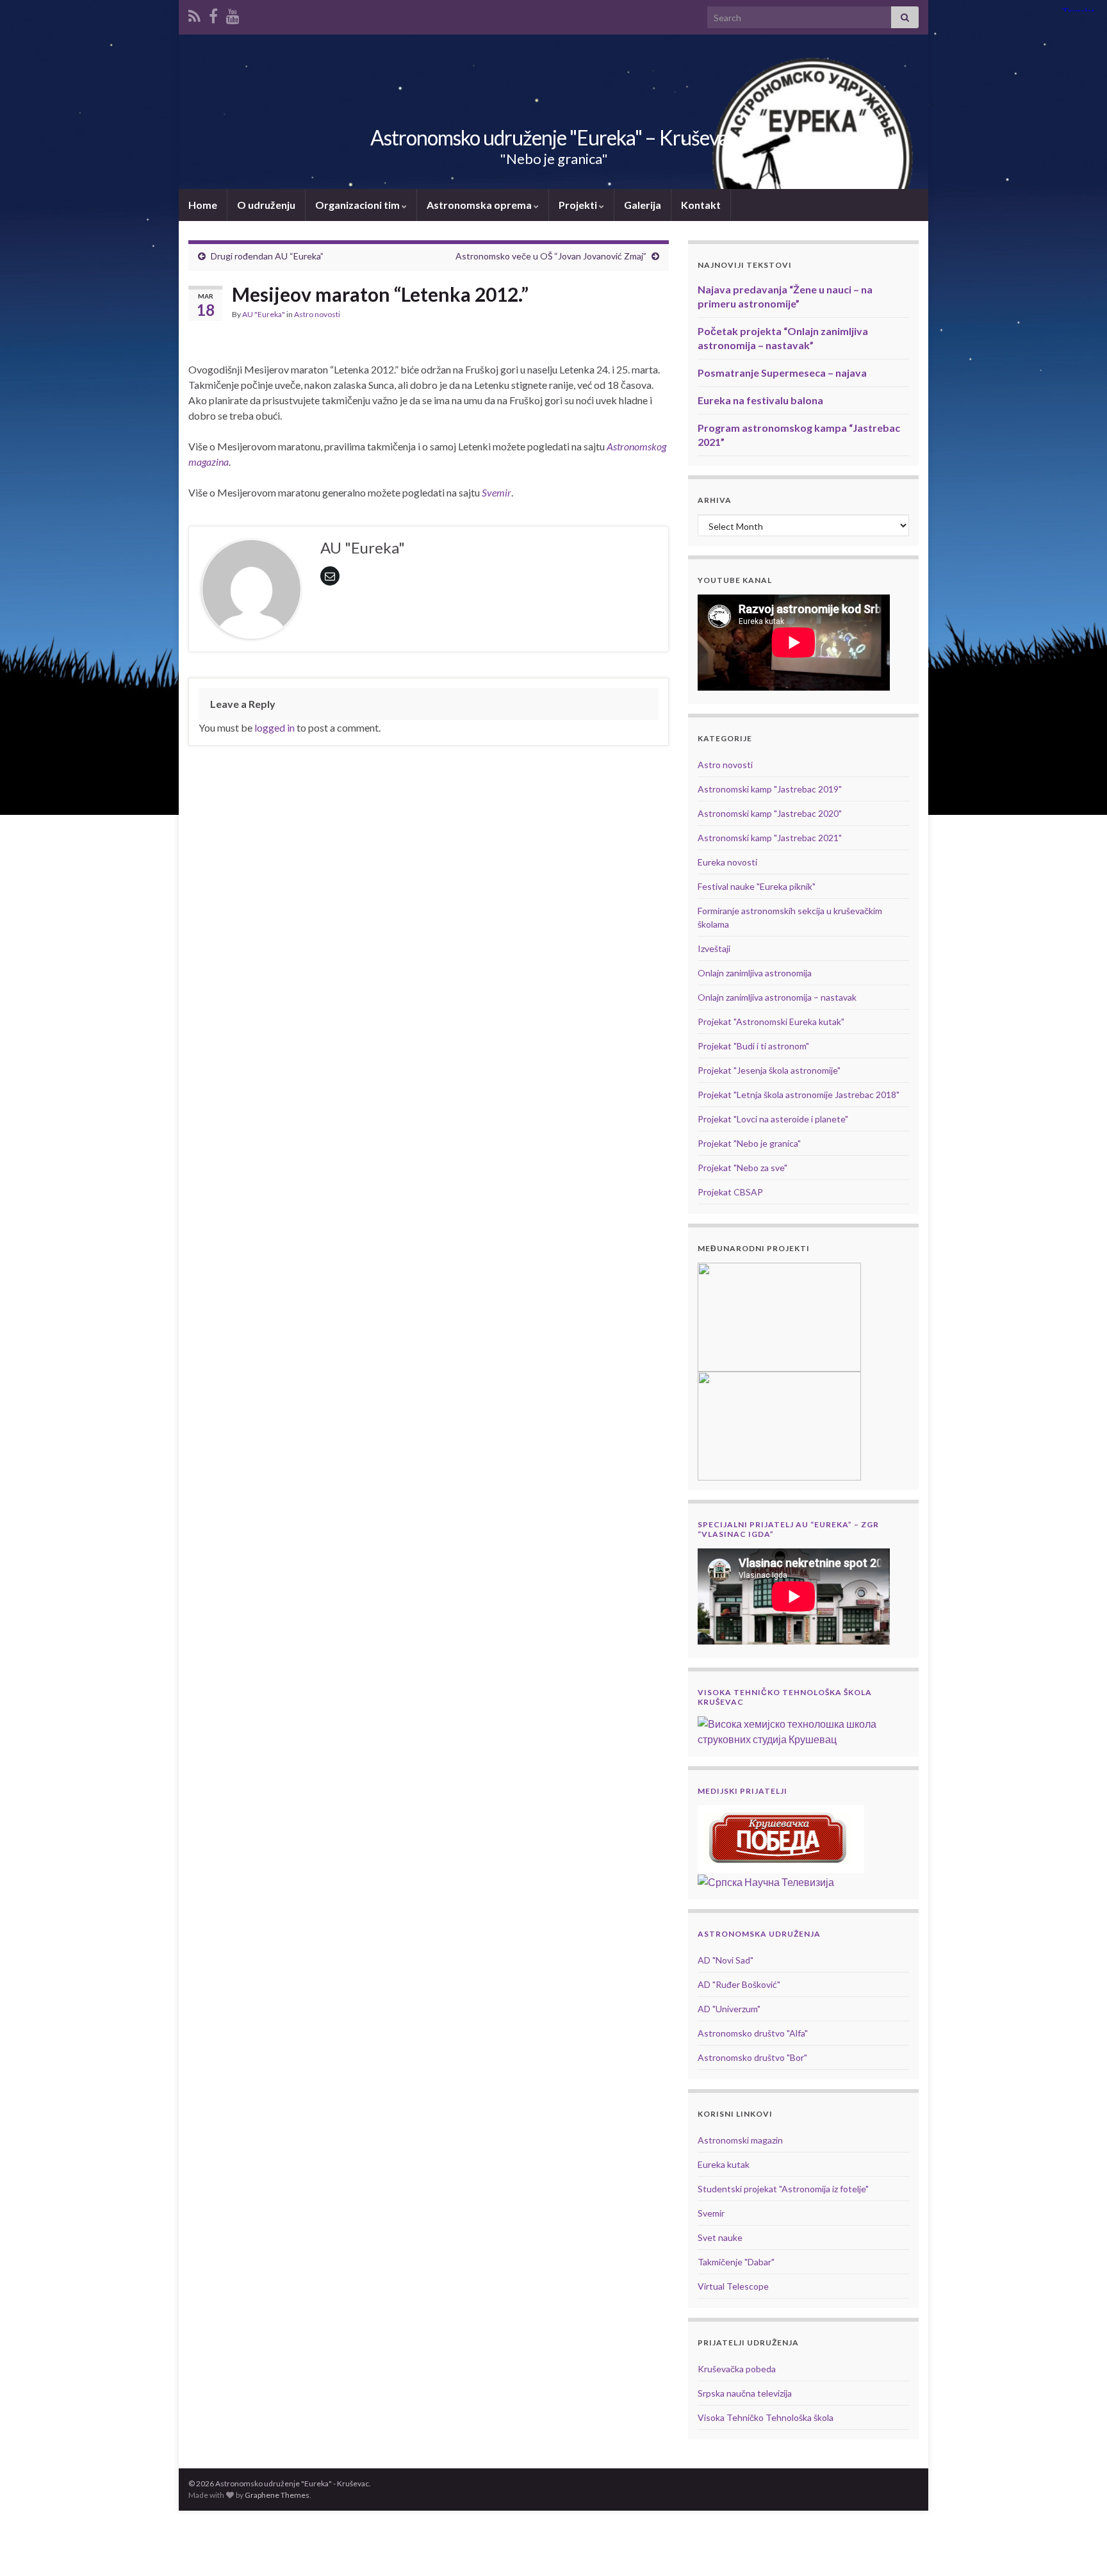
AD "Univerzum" (729, 2009)
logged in (275, 727)
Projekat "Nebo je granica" (749, 1143)
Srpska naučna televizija (745, 2393)
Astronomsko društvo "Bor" (752, 2057)
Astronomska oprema (480, 205)
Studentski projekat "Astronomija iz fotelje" (783, 2189)
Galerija (643, 205)
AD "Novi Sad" (726, 1960)
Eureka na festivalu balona (760, 400)
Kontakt (701, 205)
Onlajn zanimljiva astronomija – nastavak (777, 997)
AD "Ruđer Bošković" (739, 1984)
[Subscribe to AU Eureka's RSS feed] (194, 14)
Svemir (711, 2213)
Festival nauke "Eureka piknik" (757, 886)
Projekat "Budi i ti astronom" (753, 1046)
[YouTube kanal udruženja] (233, 14)
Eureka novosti (727, 862)
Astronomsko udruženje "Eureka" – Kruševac (554, 137)
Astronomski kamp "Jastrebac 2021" (770, 838)
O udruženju (266, 205)
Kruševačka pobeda (737, 2369)
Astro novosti (317, 314)
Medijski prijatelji (742, 1791)
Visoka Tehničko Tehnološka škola (766, 2417)
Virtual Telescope (733, 2286)
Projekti (579, 205)
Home (203, 205)
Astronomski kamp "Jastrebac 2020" (770, 813)
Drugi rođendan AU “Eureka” (267, 256)
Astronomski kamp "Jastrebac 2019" (770, 789)
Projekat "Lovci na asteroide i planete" (773, 1119)
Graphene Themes (277, 2495)
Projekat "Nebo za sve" (742, 1168)
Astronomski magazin (740, 2140)
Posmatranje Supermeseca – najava (782, 373)
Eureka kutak (724, 2164)
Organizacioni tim (358, 205)
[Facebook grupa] (213, 14)
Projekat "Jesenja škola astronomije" (769, 1070)
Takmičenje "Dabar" (736, 2262)
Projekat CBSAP (730, 1192)
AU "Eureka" (264, 314)
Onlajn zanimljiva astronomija (755, 973)
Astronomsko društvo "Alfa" (753, 2033)
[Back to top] (1078, 2547)
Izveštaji (714, 948)
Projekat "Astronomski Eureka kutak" (771, 1021)
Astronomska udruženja (759, 1934)
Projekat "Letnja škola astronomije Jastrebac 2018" (799, 1095)
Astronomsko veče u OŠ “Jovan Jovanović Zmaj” (551, 256)
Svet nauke (720, 2237)
